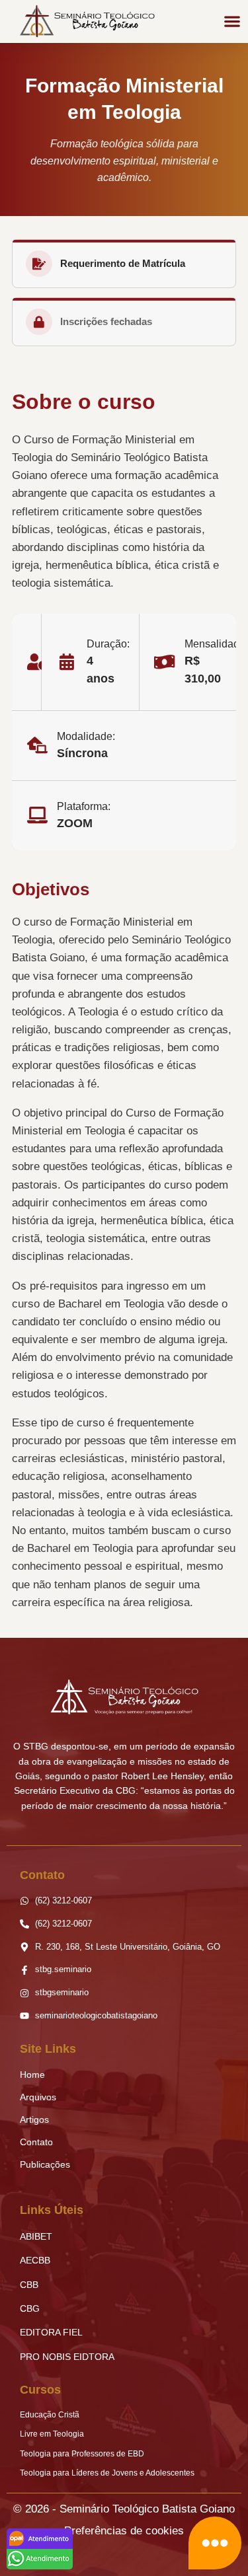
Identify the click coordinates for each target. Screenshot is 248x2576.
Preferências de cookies (124, 2531)
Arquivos (38, 2097)
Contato (36, 2142)
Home (32, 2075)
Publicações (45, 2164)
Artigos (34, 2119)
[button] (232, 21)
